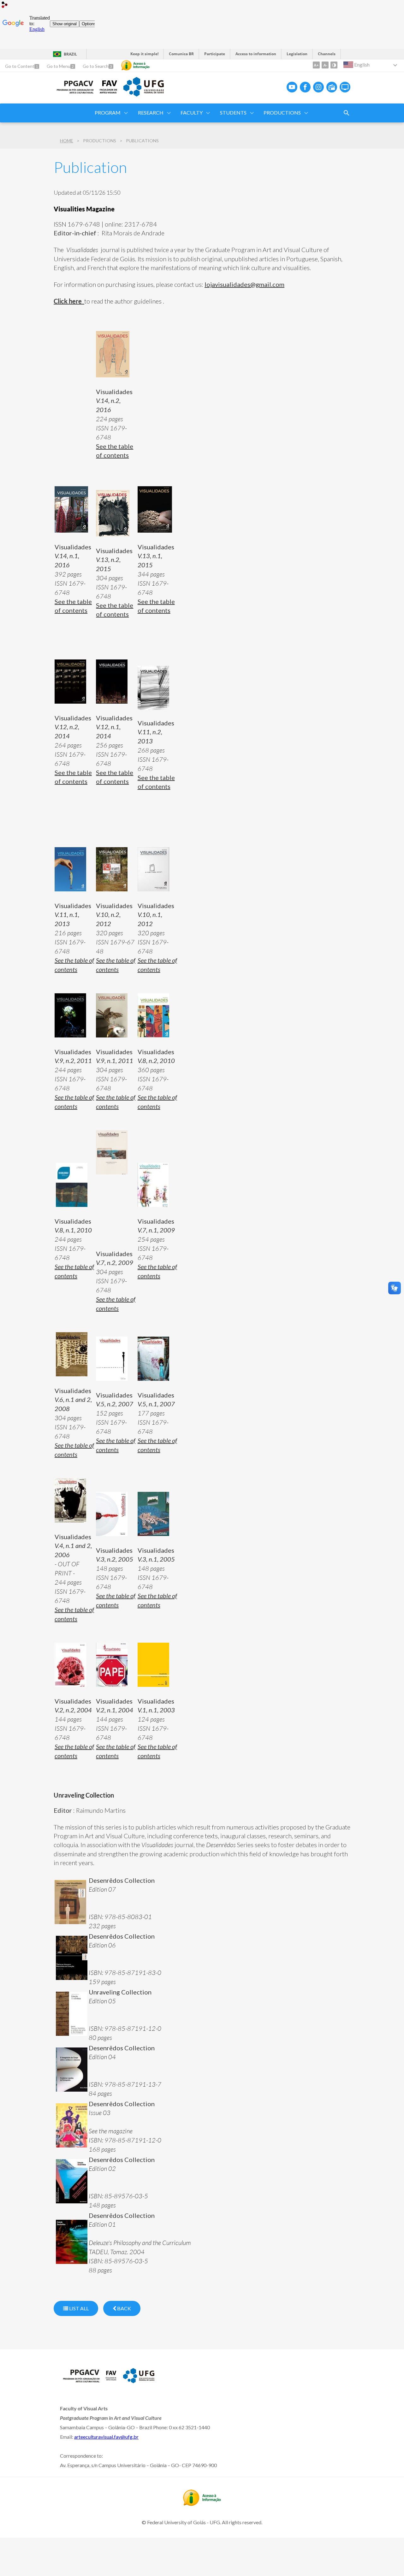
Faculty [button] (192, 112)
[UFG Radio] (332, 87)
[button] (283, 113)
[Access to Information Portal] (202, 2504)
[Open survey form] (347, 113)
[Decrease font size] (325, 65)
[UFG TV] (345, 87)
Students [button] (233, 112)
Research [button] (151, 112)
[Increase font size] (316, 65)
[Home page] (74, 92)
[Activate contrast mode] (334, 65)
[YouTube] (292, 87)
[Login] (5, 6)
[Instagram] (318, 87)
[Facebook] (305, 87)
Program (108, 112)
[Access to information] (135, 65)
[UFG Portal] (144, 94)
